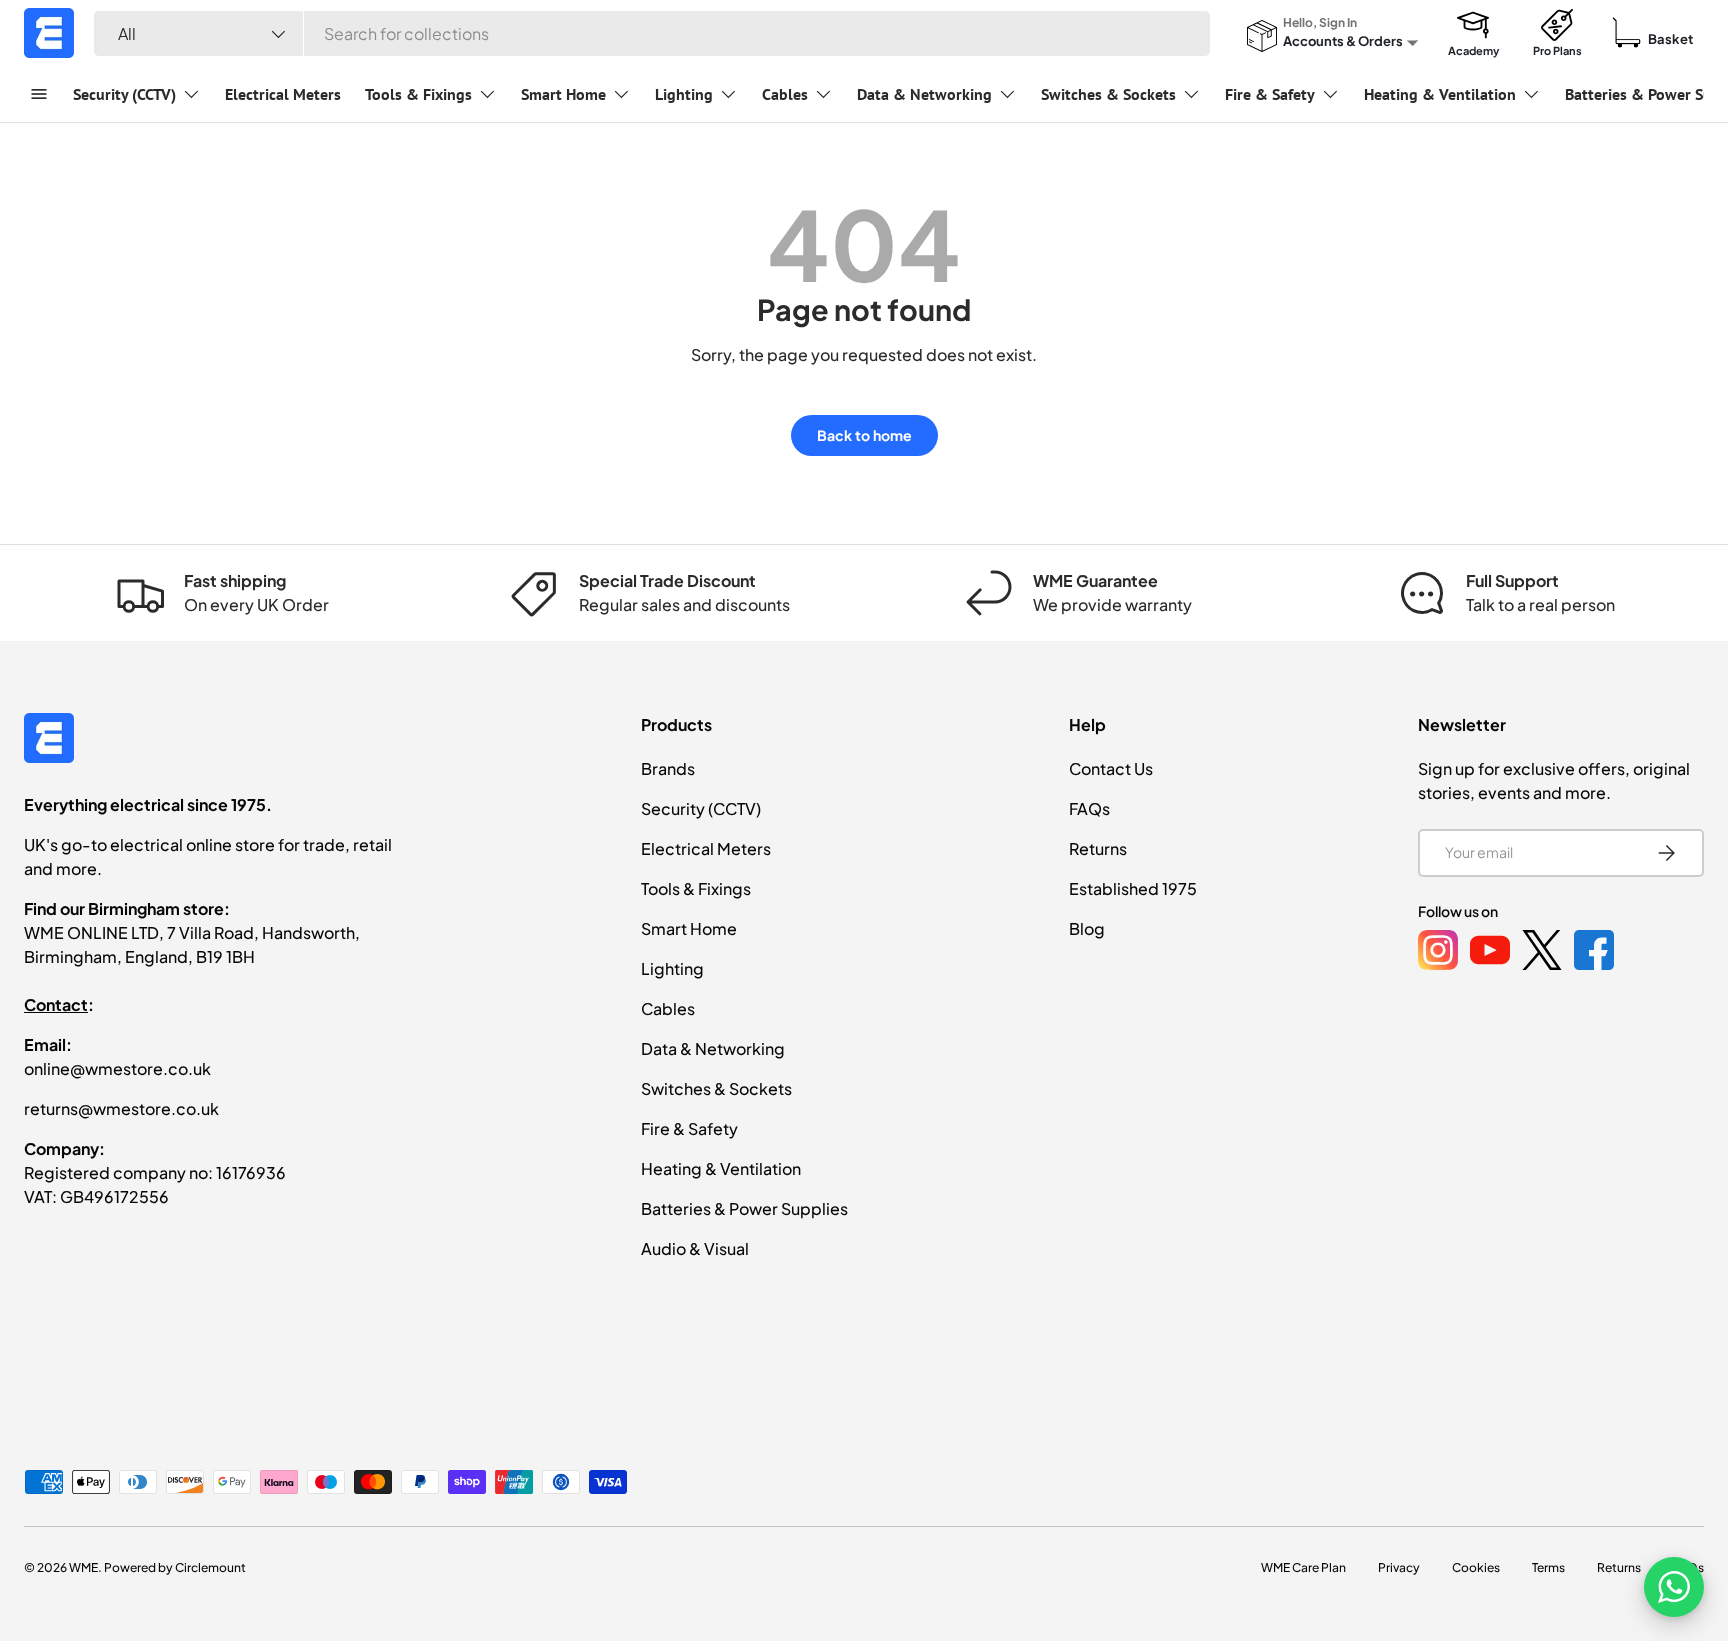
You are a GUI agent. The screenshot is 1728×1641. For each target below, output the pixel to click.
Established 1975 (1133, 888)
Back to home (864, 435)
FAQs (1089, 808)
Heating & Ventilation (1440, 94)
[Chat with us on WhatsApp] (1674, 1587)
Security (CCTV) (124, 94)
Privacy (1399, 1567)
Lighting (684, 94)
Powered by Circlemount (175, 1567)
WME (83, 1567)
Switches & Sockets (1108, 94)
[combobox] (652, 33)
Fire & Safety (1270, 94)
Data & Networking (924, 94)
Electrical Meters (283, 94)
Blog (1087, 928)
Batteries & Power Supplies (744, 1208)
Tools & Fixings (418, 94)
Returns (1098, 848)
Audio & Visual (695, 1248)
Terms (1548, 1567)
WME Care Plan (1303, 1567)
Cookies (1476, 1567)
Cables (785, 94)
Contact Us (1111, 768)
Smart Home (563, 94)
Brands (668, 768)
